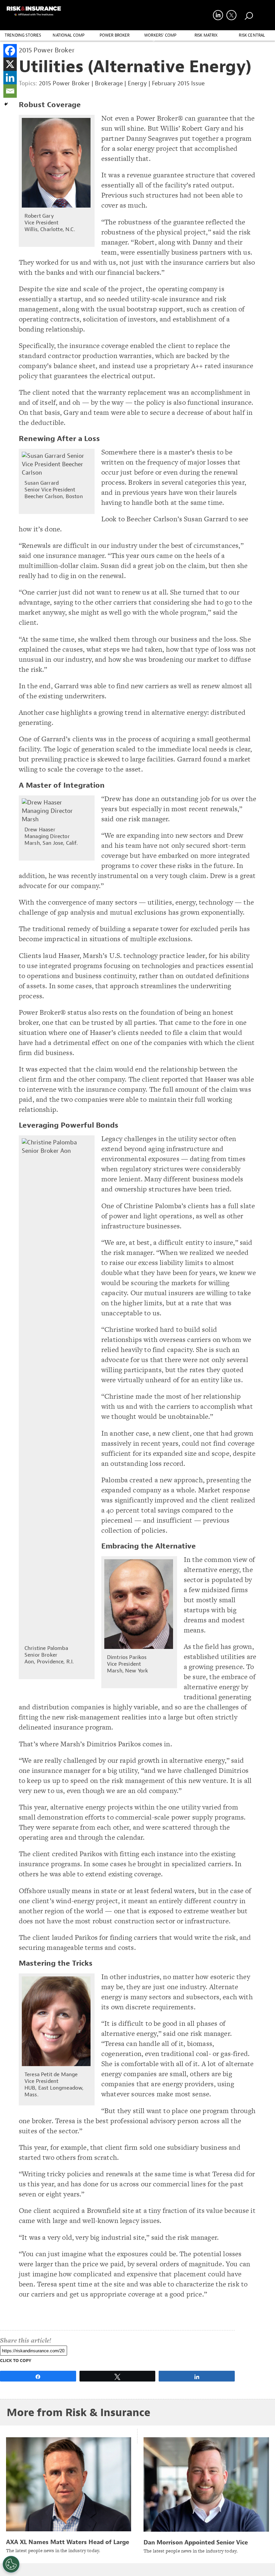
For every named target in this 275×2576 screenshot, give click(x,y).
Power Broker (115, 35)
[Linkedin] (10, 78)
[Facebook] (10, 51)
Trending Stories (23, 35)
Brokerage (109, 83)
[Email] (10, 91)
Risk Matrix (206, 35)
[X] (10, 64)
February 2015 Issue (178, 83)
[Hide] (6, 104)
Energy (137, 83)
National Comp (69, 35)
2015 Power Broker (64, 83)
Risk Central (252, 35)
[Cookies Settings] (11, 2564)
